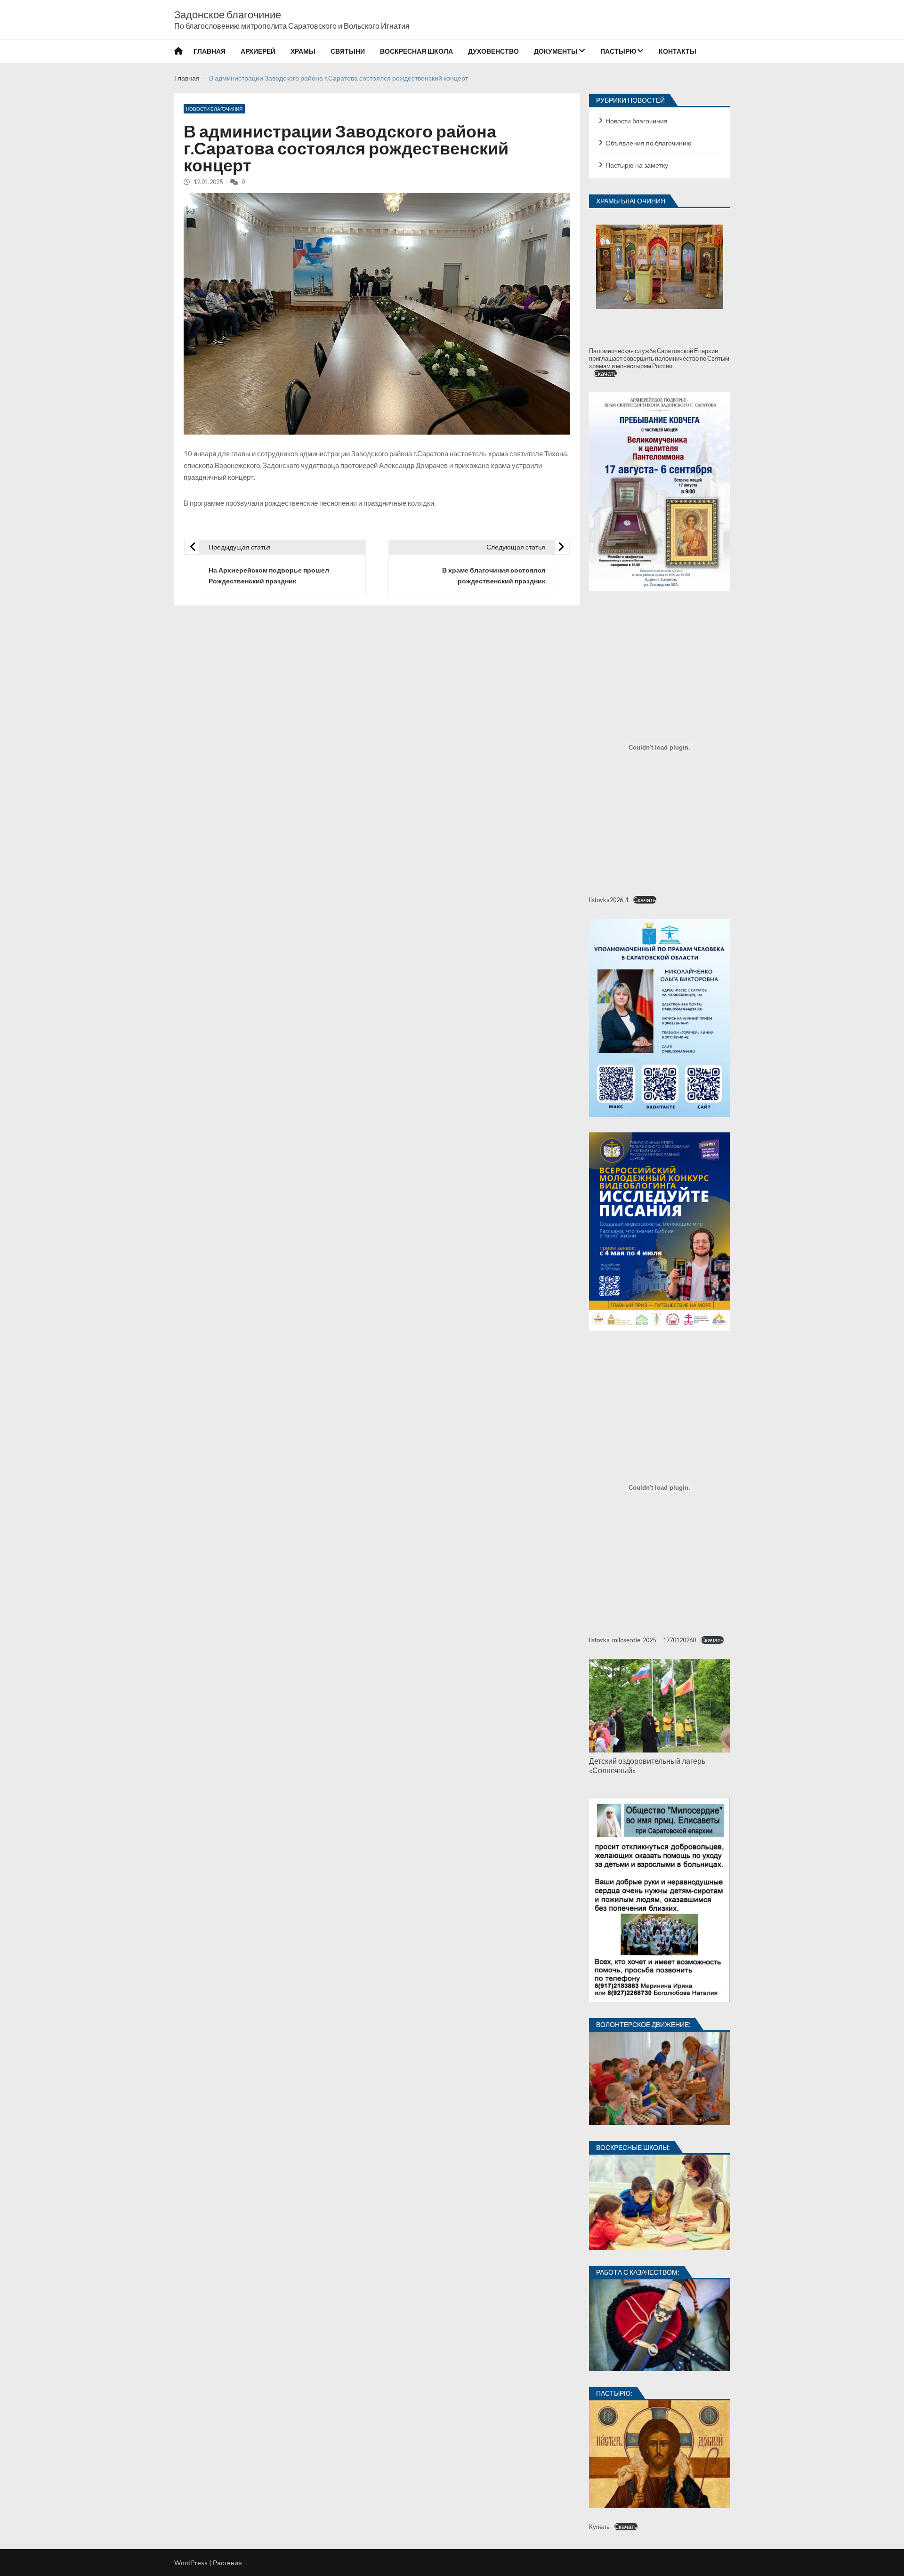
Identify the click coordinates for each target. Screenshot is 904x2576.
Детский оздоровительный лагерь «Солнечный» (647, 1765)
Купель (599, 2527)
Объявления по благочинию (649, 143)
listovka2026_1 (609, 900)
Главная (210, 51)
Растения (227, 2563)
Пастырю (618, 51)
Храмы (303, 51)
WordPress (191, 2563)
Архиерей (258, 51)
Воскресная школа (416, 51)
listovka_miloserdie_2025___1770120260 (642, 1640)
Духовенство (493, 51)
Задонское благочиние (228, 15)
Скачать (605, 373)
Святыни (348, 51)
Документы (556, 51)
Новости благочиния (214, 109)
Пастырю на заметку (637, 165)
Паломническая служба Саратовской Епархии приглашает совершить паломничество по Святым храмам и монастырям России (659, 358)
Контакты (678, 51)
